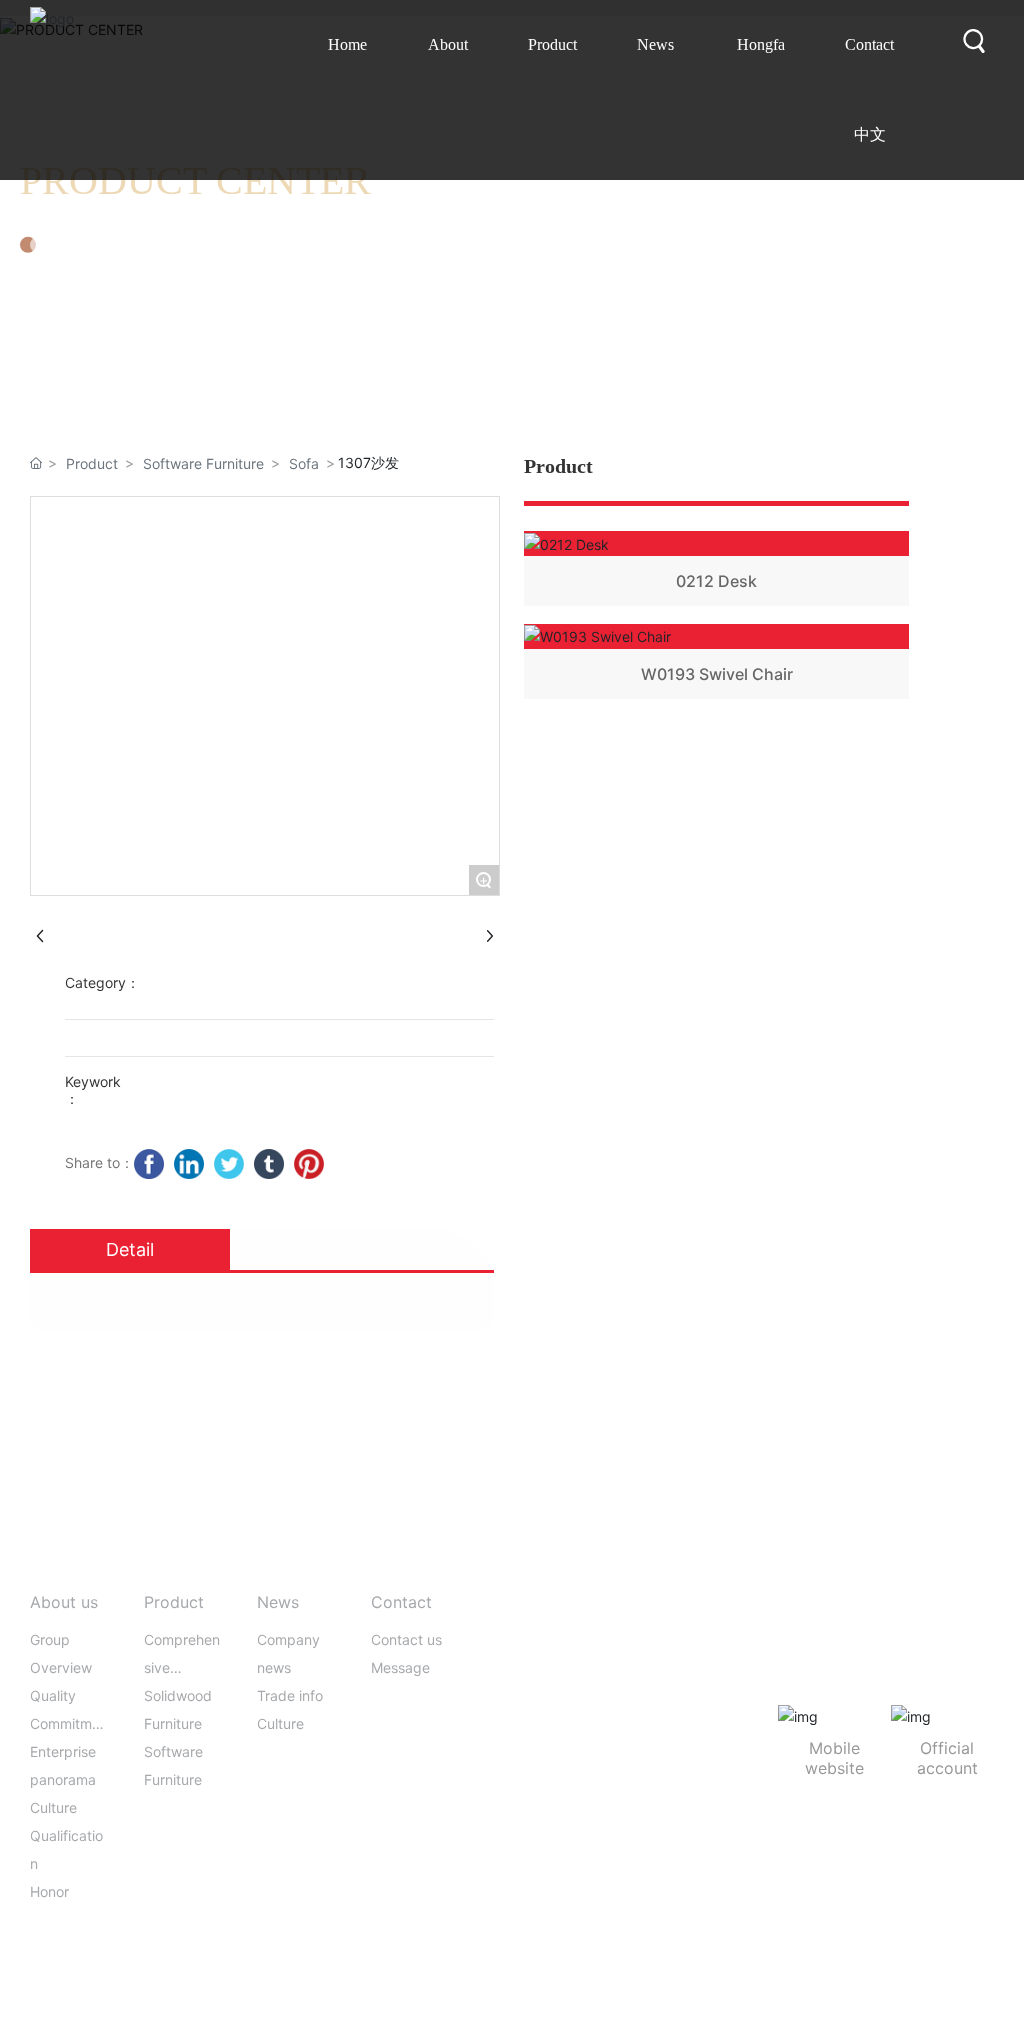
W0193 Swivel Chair (717, 674)
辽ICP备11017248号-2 (678, 1988)
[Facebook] (149, 1164)
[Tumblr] (269, 1164)
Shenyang (925, 1988)
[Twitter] (229, 1164)
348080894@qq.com (625, 1720)
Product (92, 463)
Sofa (304, 463)
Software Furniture (203, 463)
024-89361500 (580, 1660)
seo (977, 1988)
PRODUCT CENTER (195, 180)
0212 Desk (716, 581)
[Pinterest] (309, 1164)
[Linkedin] (189, 1164)
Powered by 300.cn (823, 1988)
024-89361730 (583, 1690)
